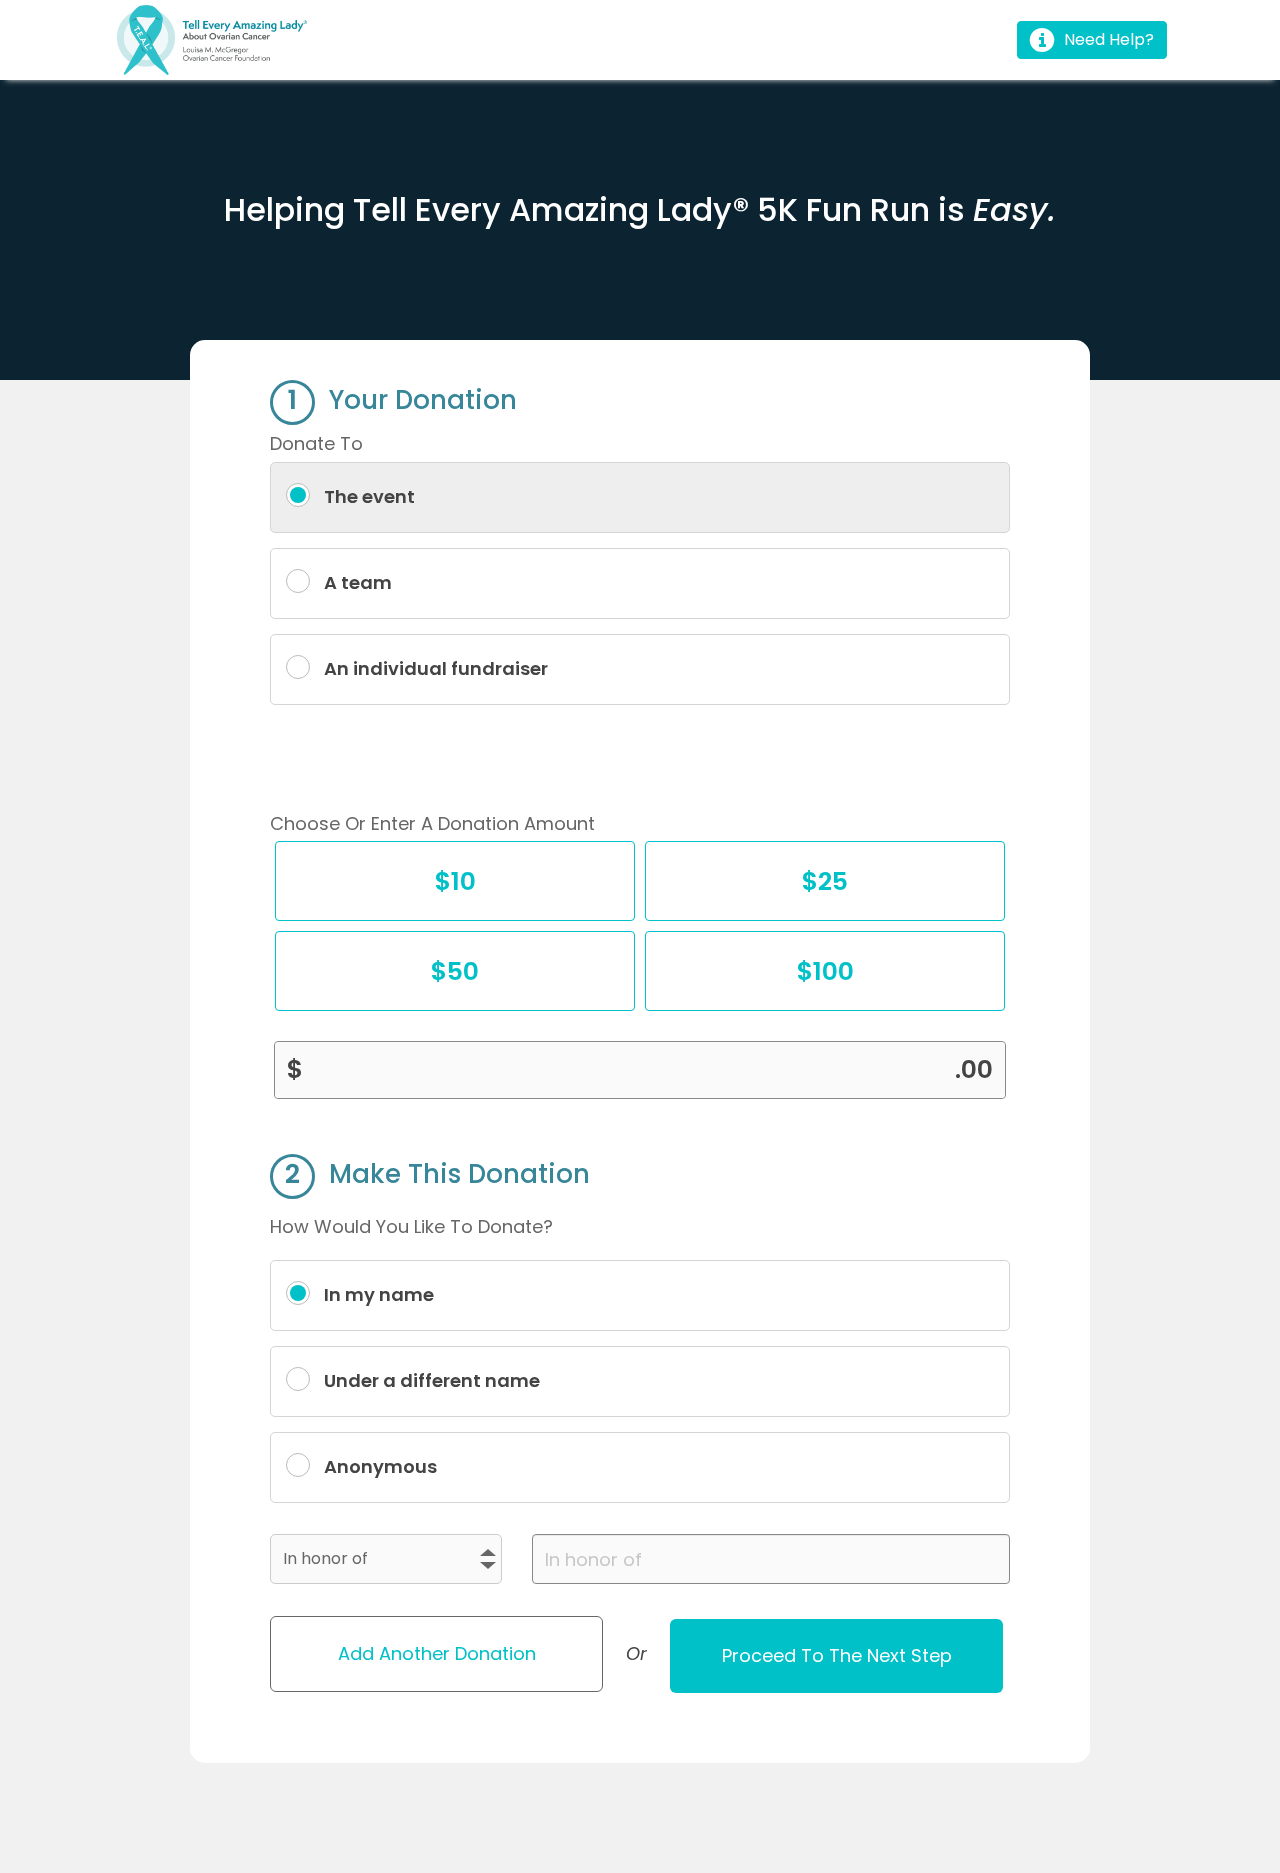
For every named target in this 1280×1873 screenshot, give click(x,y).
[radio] (640, 497)
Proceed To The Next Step (837, 1655)
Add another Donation (437, 1653)
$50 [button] (456, 972)
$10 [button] (457, 882)
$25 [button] (827, 882)
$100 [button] (827, 972)
